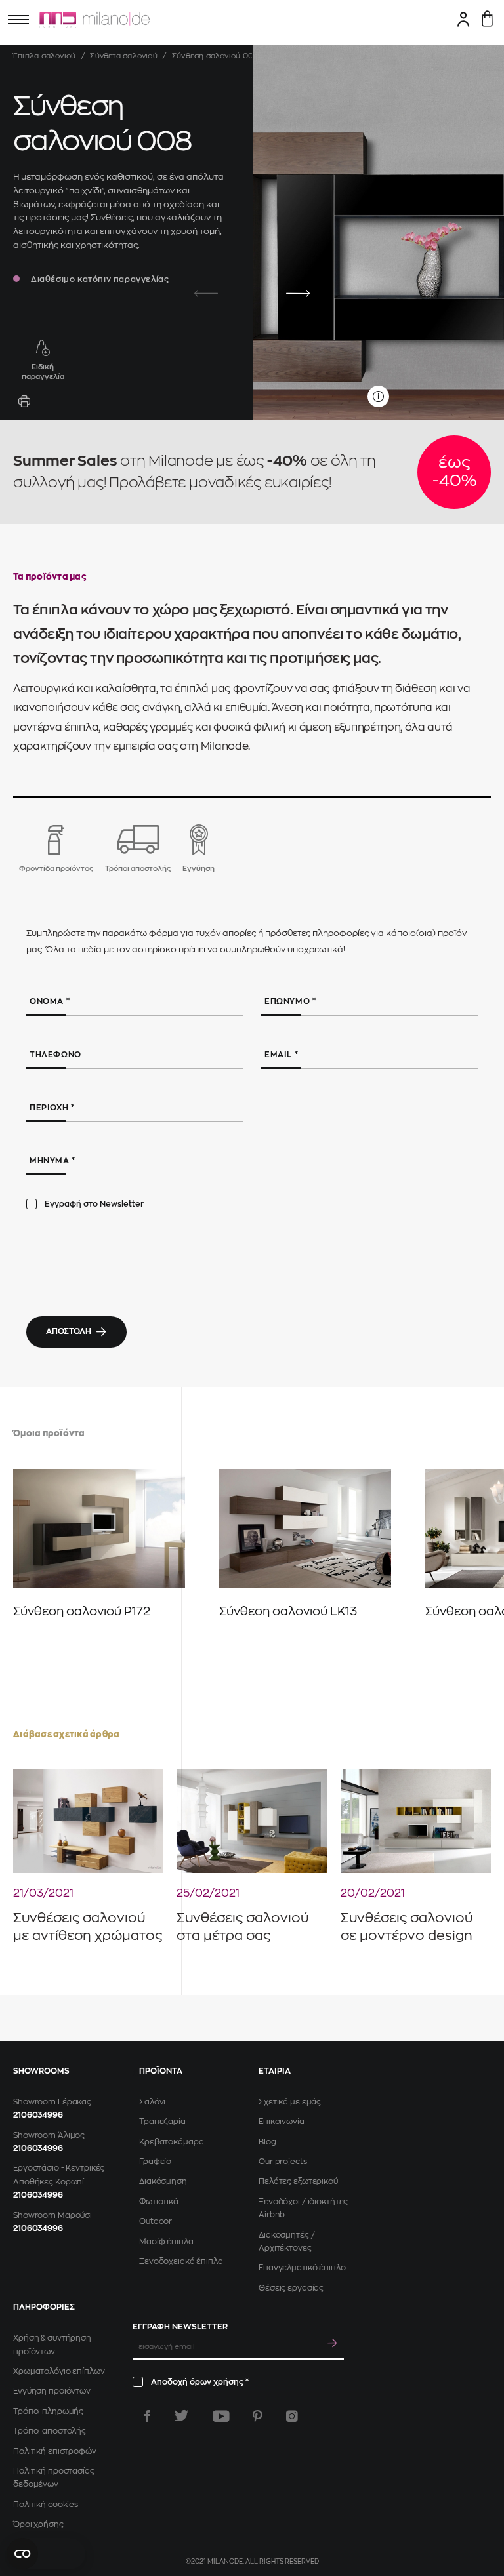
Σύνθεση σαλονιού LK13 (288, 1611)
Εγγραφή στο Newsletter (94, 1204)
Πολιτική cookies (46, 2505)
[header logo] (94, 20)
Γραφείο (155, 2162)
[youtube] (221, 2416)
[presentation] (206, 294)
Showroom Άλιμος (49, 2135)
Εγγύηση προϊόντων (52, 2391)
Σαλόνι (152, 2102)
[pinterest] (258, 2416)
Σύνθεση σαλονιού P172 (82, 1611)
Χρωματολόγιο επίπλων (59, 2371)
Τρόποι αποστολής (50, 2431)
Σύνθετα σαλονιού (124, 56)
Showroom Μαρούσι (52, 2215)
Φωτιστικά (159, 2202)
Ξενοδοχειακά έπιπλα (181, 2261)
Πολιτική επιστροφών (55, 2451)
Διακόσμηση (163, 2181)
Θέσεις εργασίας (291, 2288)
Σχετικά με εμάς (290, 2102)
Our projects (283, 2162)
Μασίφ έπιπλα (166, 2242)
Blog (267, 2142)
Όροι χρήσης (38, 2524)
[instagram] (292, 2416)
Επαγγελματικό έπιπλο (302, 2268)
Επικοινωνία (282, 2122)
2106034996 (38, 2115)
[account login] (464, 19)
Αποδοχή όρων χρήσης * (200, 2382)
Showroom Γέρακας (52, 2102)
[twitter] (181, 2416)
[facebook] (147, 2416)
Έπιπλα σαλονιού (44, 56)
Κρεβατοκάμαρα (171, 2142)
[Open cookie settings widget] (46, 2554)
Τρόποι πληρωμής (48, 2411)
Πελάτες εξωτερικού (298, 2181)
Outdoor (156, 2221)
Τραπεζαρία (162, 2122)
